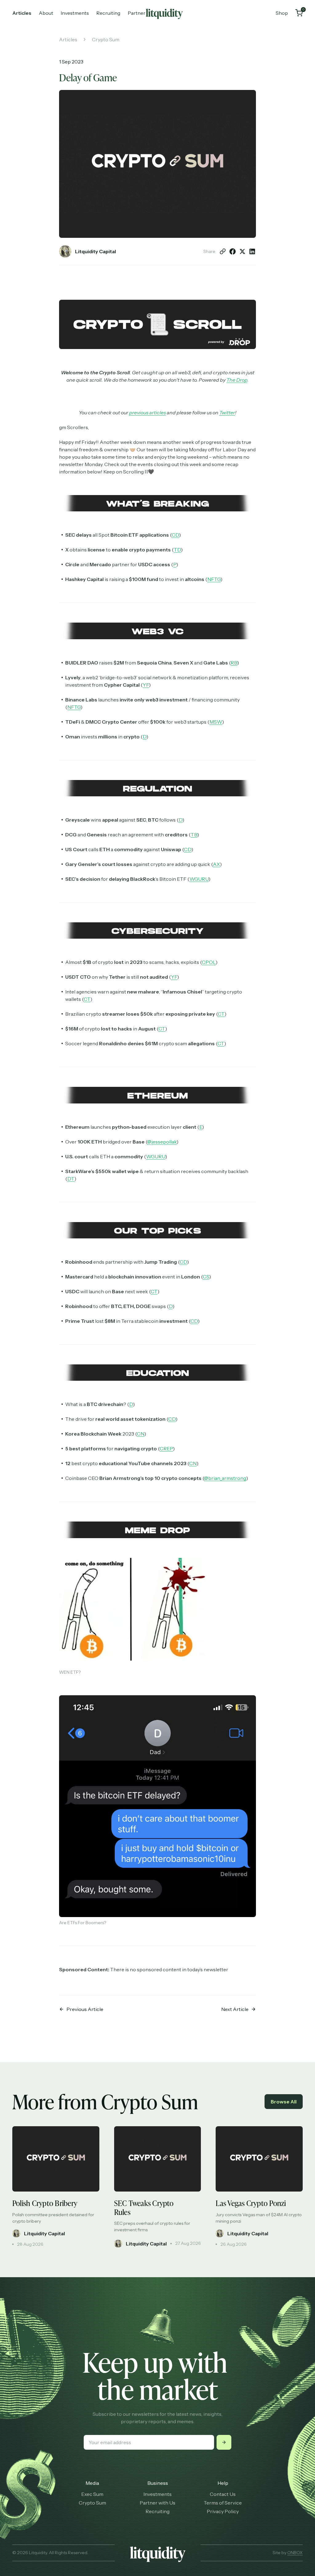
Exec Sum (92, 2494)
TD (177, 550)
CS (206, 1277)
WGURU (199, 879)
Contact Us (223, 2494)
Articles (22, 13)
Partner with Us (157, 2503)
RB (234, 663)
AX (216, 864)
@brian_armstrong (225, 1478)
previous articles (148, 412)
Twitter (227, 412)
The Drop (237, 380)
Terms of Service (223, 2503)
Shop (282, 13)
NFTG (214, 579)
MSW (216, 722)
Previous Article (85, 2009)
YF (146, 685)
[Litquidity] (164, 13)
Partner (137, 13)
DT (71, 1179)
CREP (166, 1448)
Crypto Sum (106, 39)
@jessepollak (162, 1142)
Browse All (284, 2102)
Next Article (235, 2009)
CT (87, 999)
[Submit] (224, 2442)
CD (175, 535)
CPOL (209, 962)
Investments (75, 13)
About (46, 13)
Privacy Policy (223, 2511)
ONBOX (295, 2553)
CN (141, 1434)
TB (194, 835)
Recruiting (108, 13)
